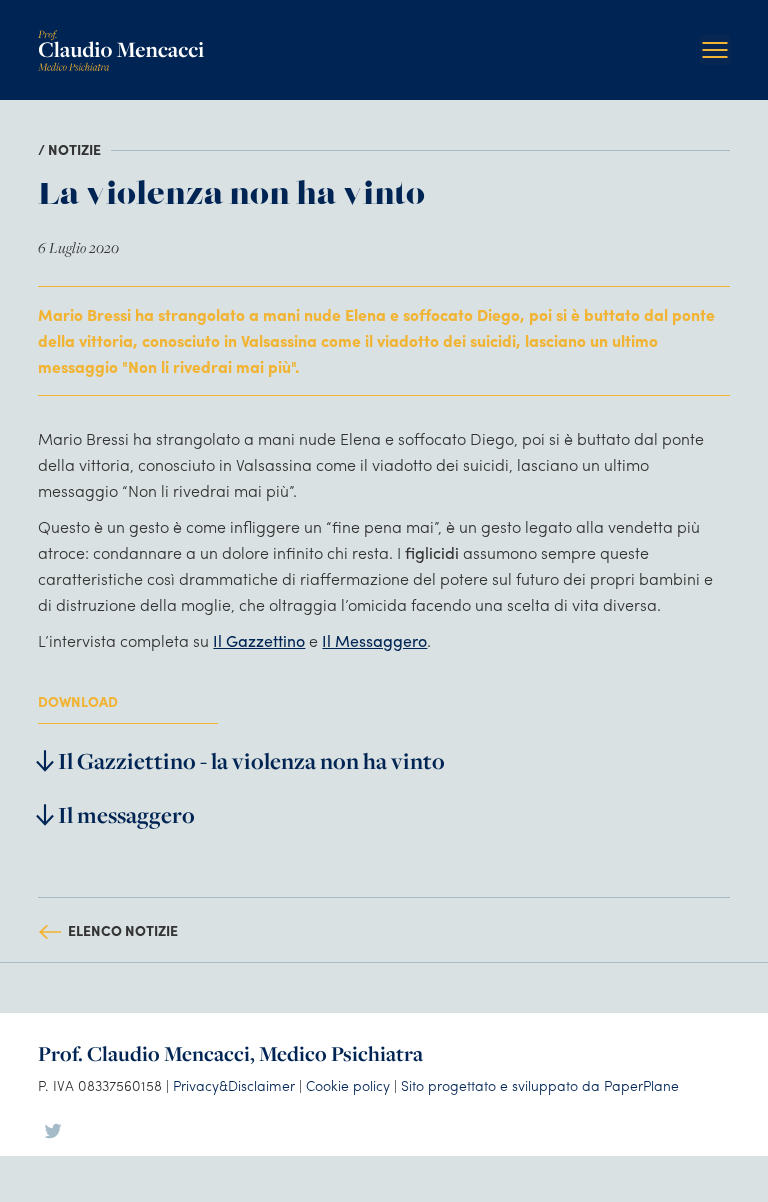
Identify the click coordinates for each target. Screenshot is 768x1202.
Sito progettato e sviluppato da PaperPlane (540, 1085)
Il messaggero (126, 815)
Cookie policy (348, 1085)
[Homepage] (121, 37)
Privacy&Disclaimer (234, 1085)
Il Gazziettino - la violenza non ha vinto (251, 761)
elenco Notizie (123, 930)
